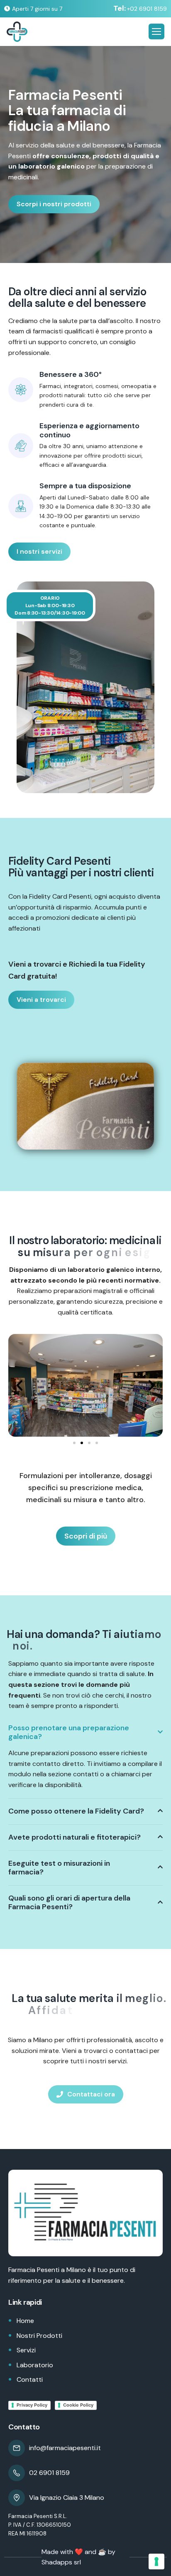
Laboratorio (35, 2365)
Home (25, 2321)
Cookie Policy (78, 2405)
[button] (20, 1385)
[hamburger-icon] (156, 31)
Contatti (30, 2379)
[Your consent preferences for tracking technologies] (156, 2562)
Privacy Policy (32, 2405)
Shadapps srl (61, 2562)
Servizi (26, 2350)
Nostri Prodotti (39, 2336)
